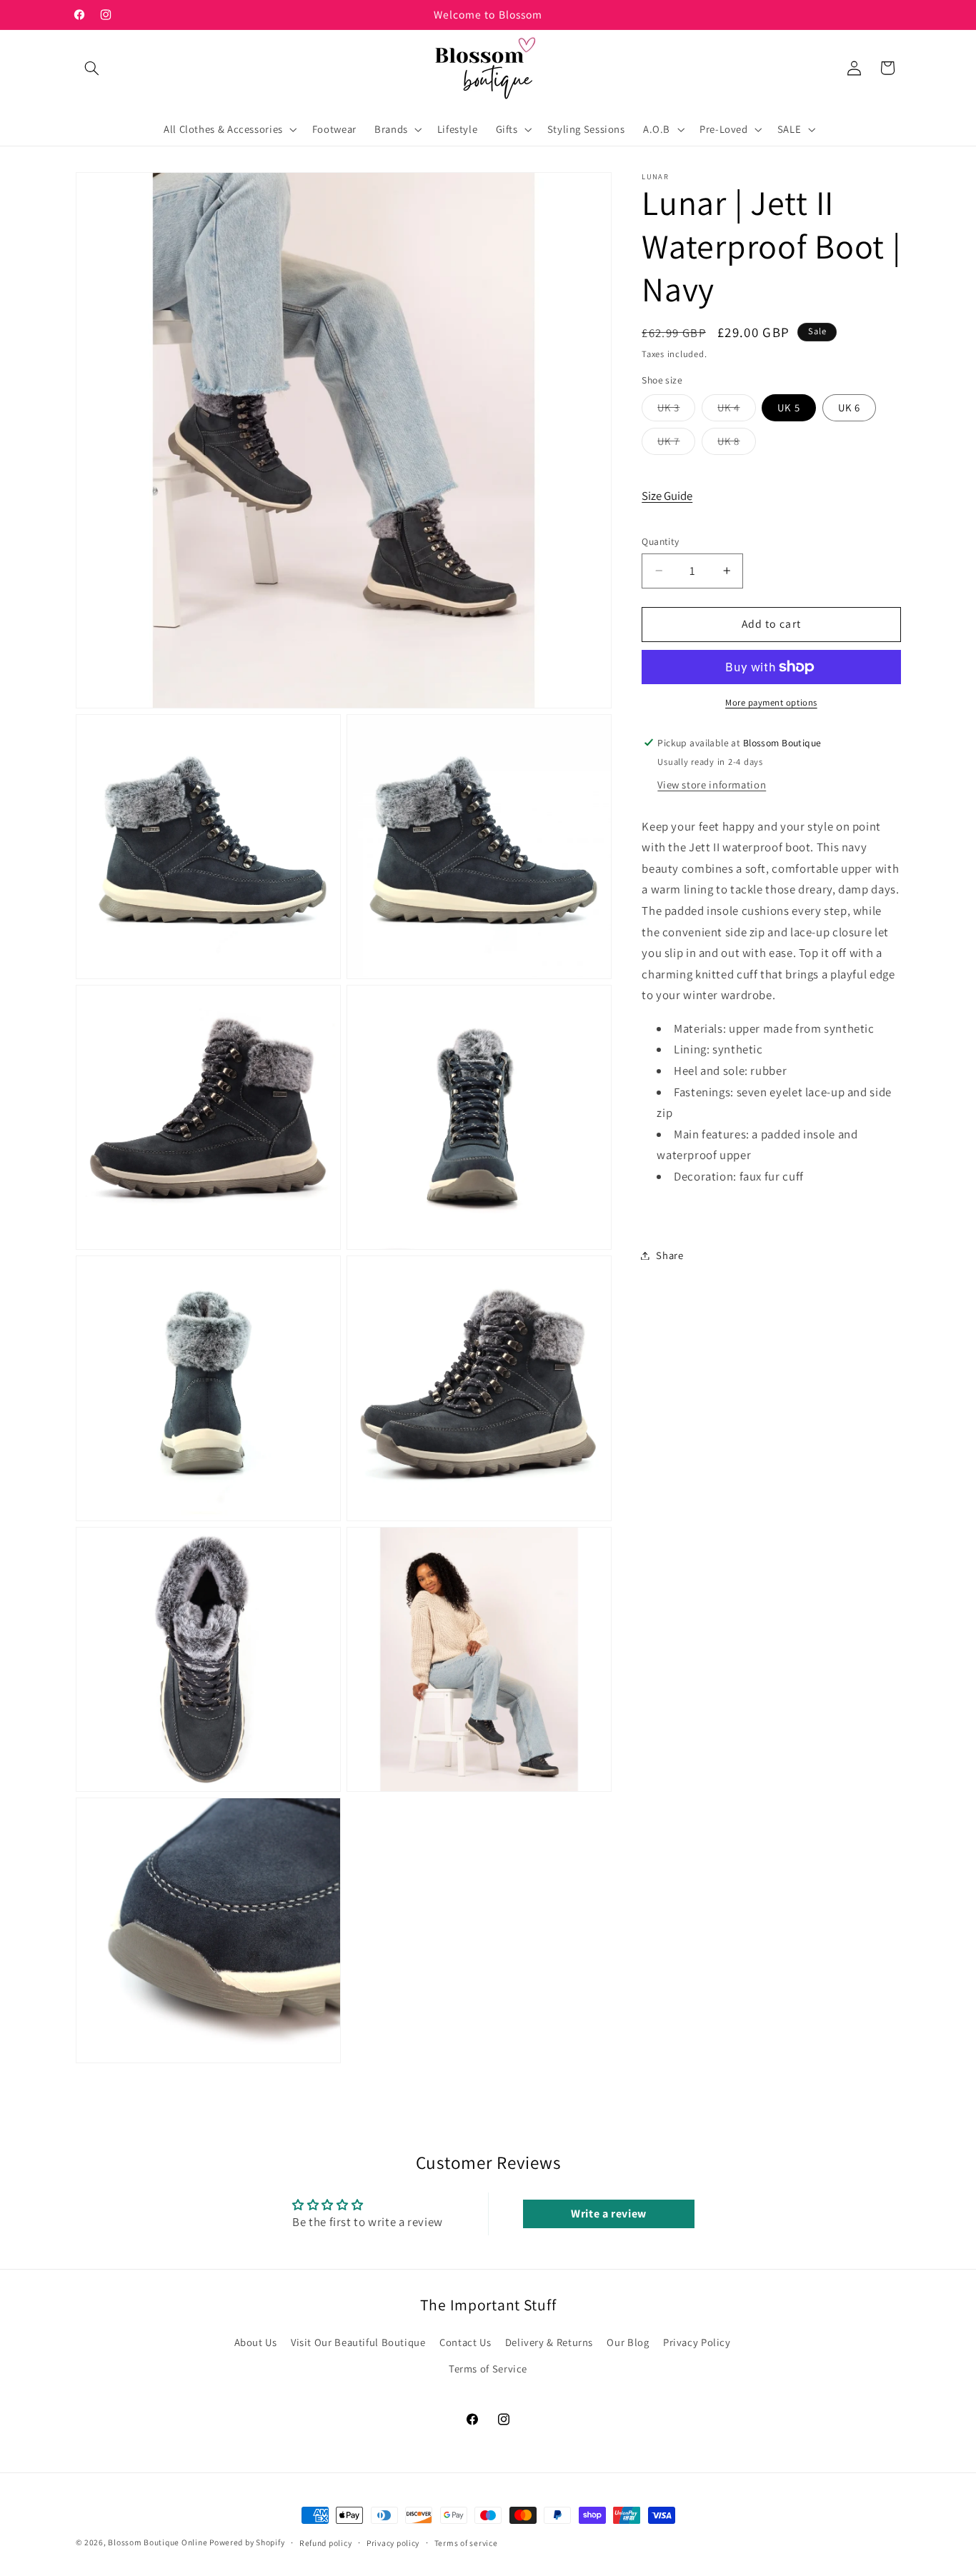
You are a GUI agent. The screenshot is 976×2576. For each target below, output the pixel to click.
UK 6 (849, 407)
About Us (256, 2342)
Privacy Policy (697, 2342)
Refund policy (326, 2543)
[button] (92, 68)
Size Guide (667, 495)
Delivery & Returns (549, 2342)
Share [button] (669, 1255)
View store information (712, 785)
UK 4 (736, 410)
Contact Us (465, 2342)
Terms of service (466, 2543)
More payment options (771, 702)
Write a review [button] (609, 2213)
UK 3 (676, 410)
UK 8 (736, 443)
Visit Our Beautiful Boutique (358, 2342)
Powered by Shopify (247, 2542)
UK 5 (788, 407)
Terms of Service (488, 2369)
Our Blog (628, 2342)
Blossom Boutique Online (159, 2542)
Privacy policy (393, 2543)
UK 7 (676, 443)
